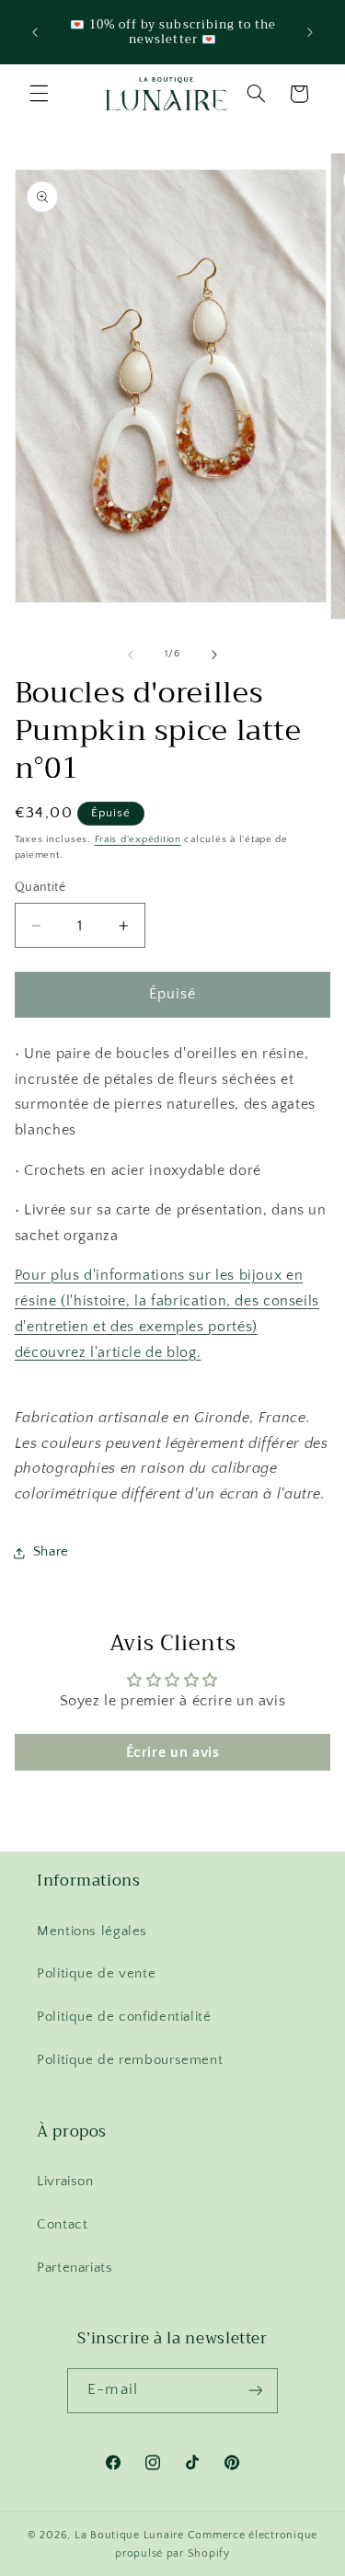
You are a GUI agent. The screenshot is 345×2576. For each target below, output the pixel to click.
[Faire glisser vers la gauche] (131, 655)
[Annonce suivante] (310, 32)
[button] (39, 94)
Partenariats (75, 2268)
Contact (62, 2225)
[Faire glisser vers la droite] (214, 655)
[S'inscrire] (255, 2391)
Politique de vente (96, 1974)
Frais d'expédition (138, 839)
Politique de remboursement (130, 2060)
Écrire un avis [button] (173, 1752)
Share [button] (51, 1552)
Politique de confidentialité (124, 2017)
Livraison (65, 2182)
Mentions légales (92, 1932)
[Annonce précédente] (35, 32)
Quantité (40, 887)
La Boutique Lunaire (129, 2535)
